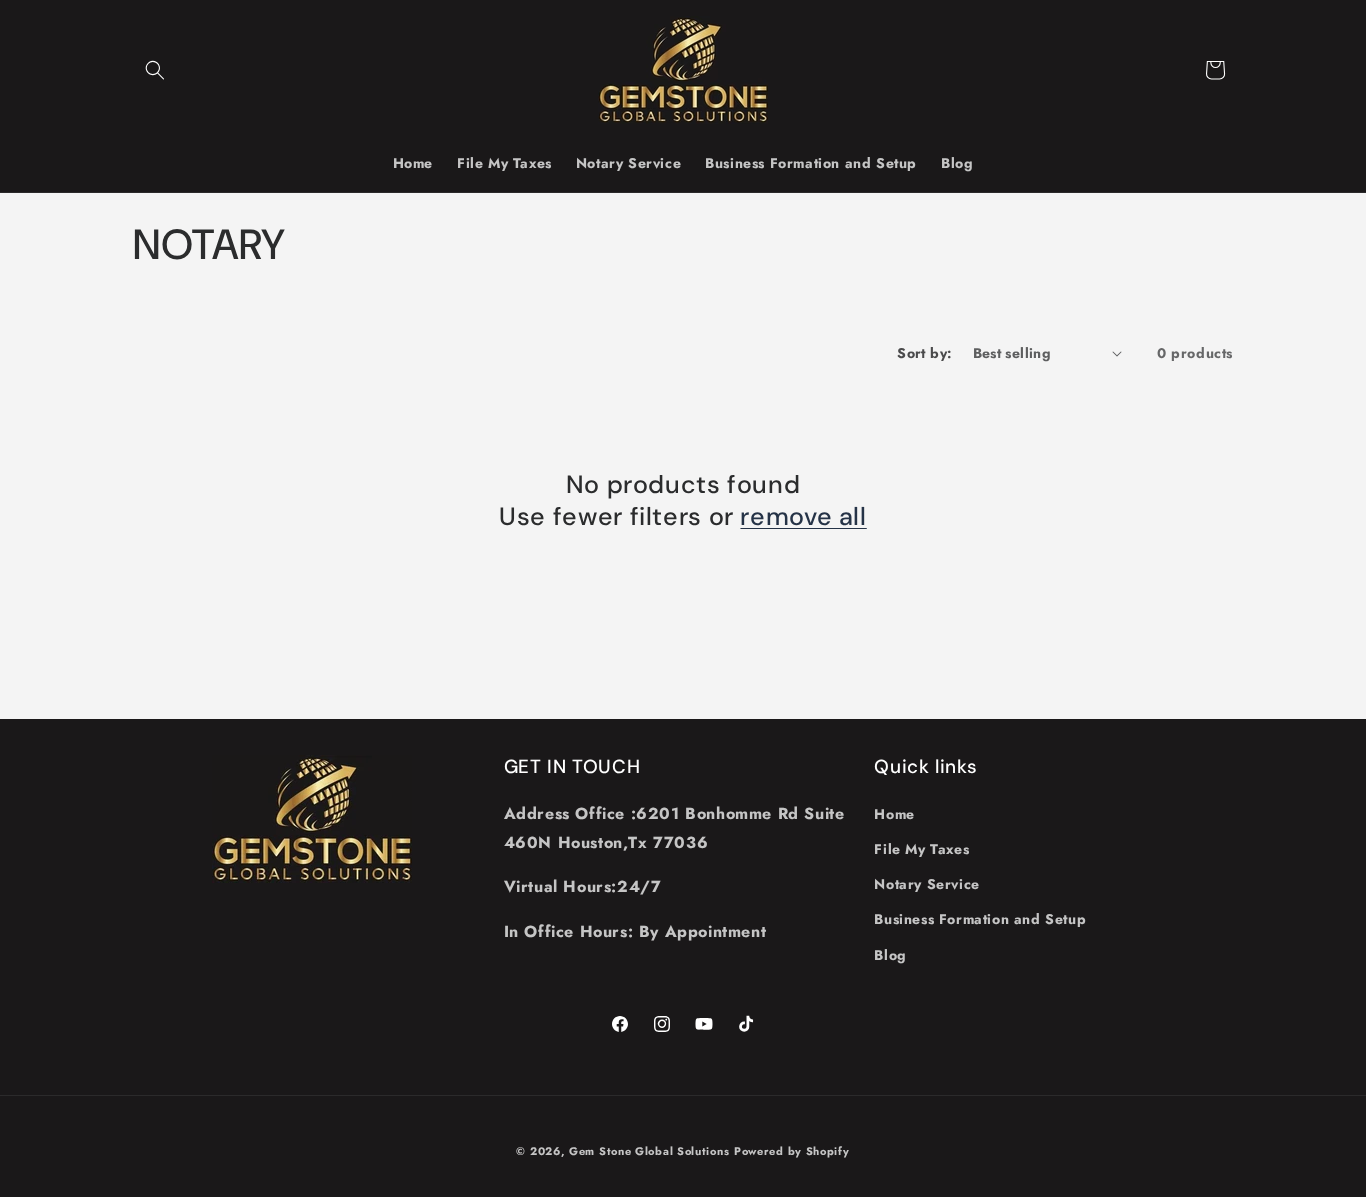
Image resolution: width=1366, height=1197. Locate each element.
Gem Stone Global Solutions (649, 1151)
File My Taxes (921, 849)
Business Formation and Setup (980, 919)
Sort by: (924, 353)
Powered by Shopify (792, 1151)
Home (894, 814)
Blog (890, 955)
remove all (803, 517)
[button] (155, 70)
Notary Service (926, 884)
